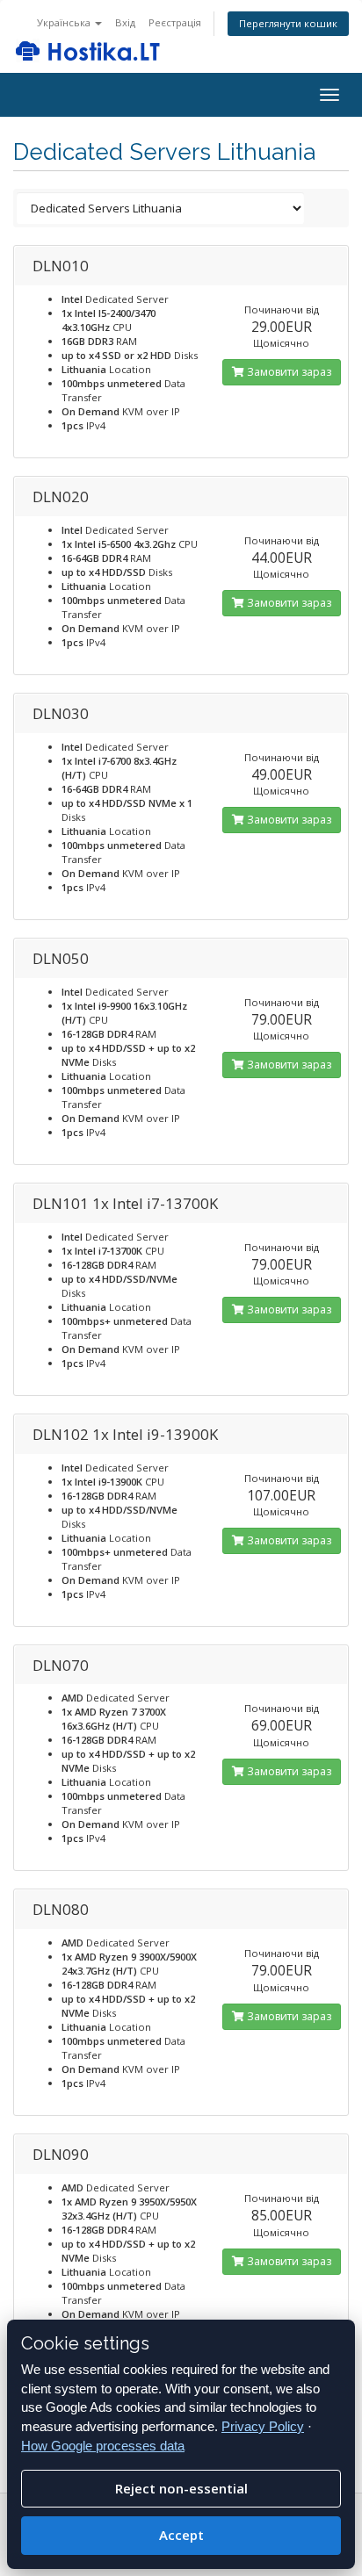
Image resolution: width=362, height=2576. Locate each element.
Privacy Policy (263, 2426)
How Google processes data (103, 2446)
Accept (181, 2535)
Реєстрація (175, 22)
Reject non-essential (181, 2488)
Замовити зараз (288, 372)
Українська (65, 22)
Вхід (125, 22)
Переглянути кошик (288, 23)
